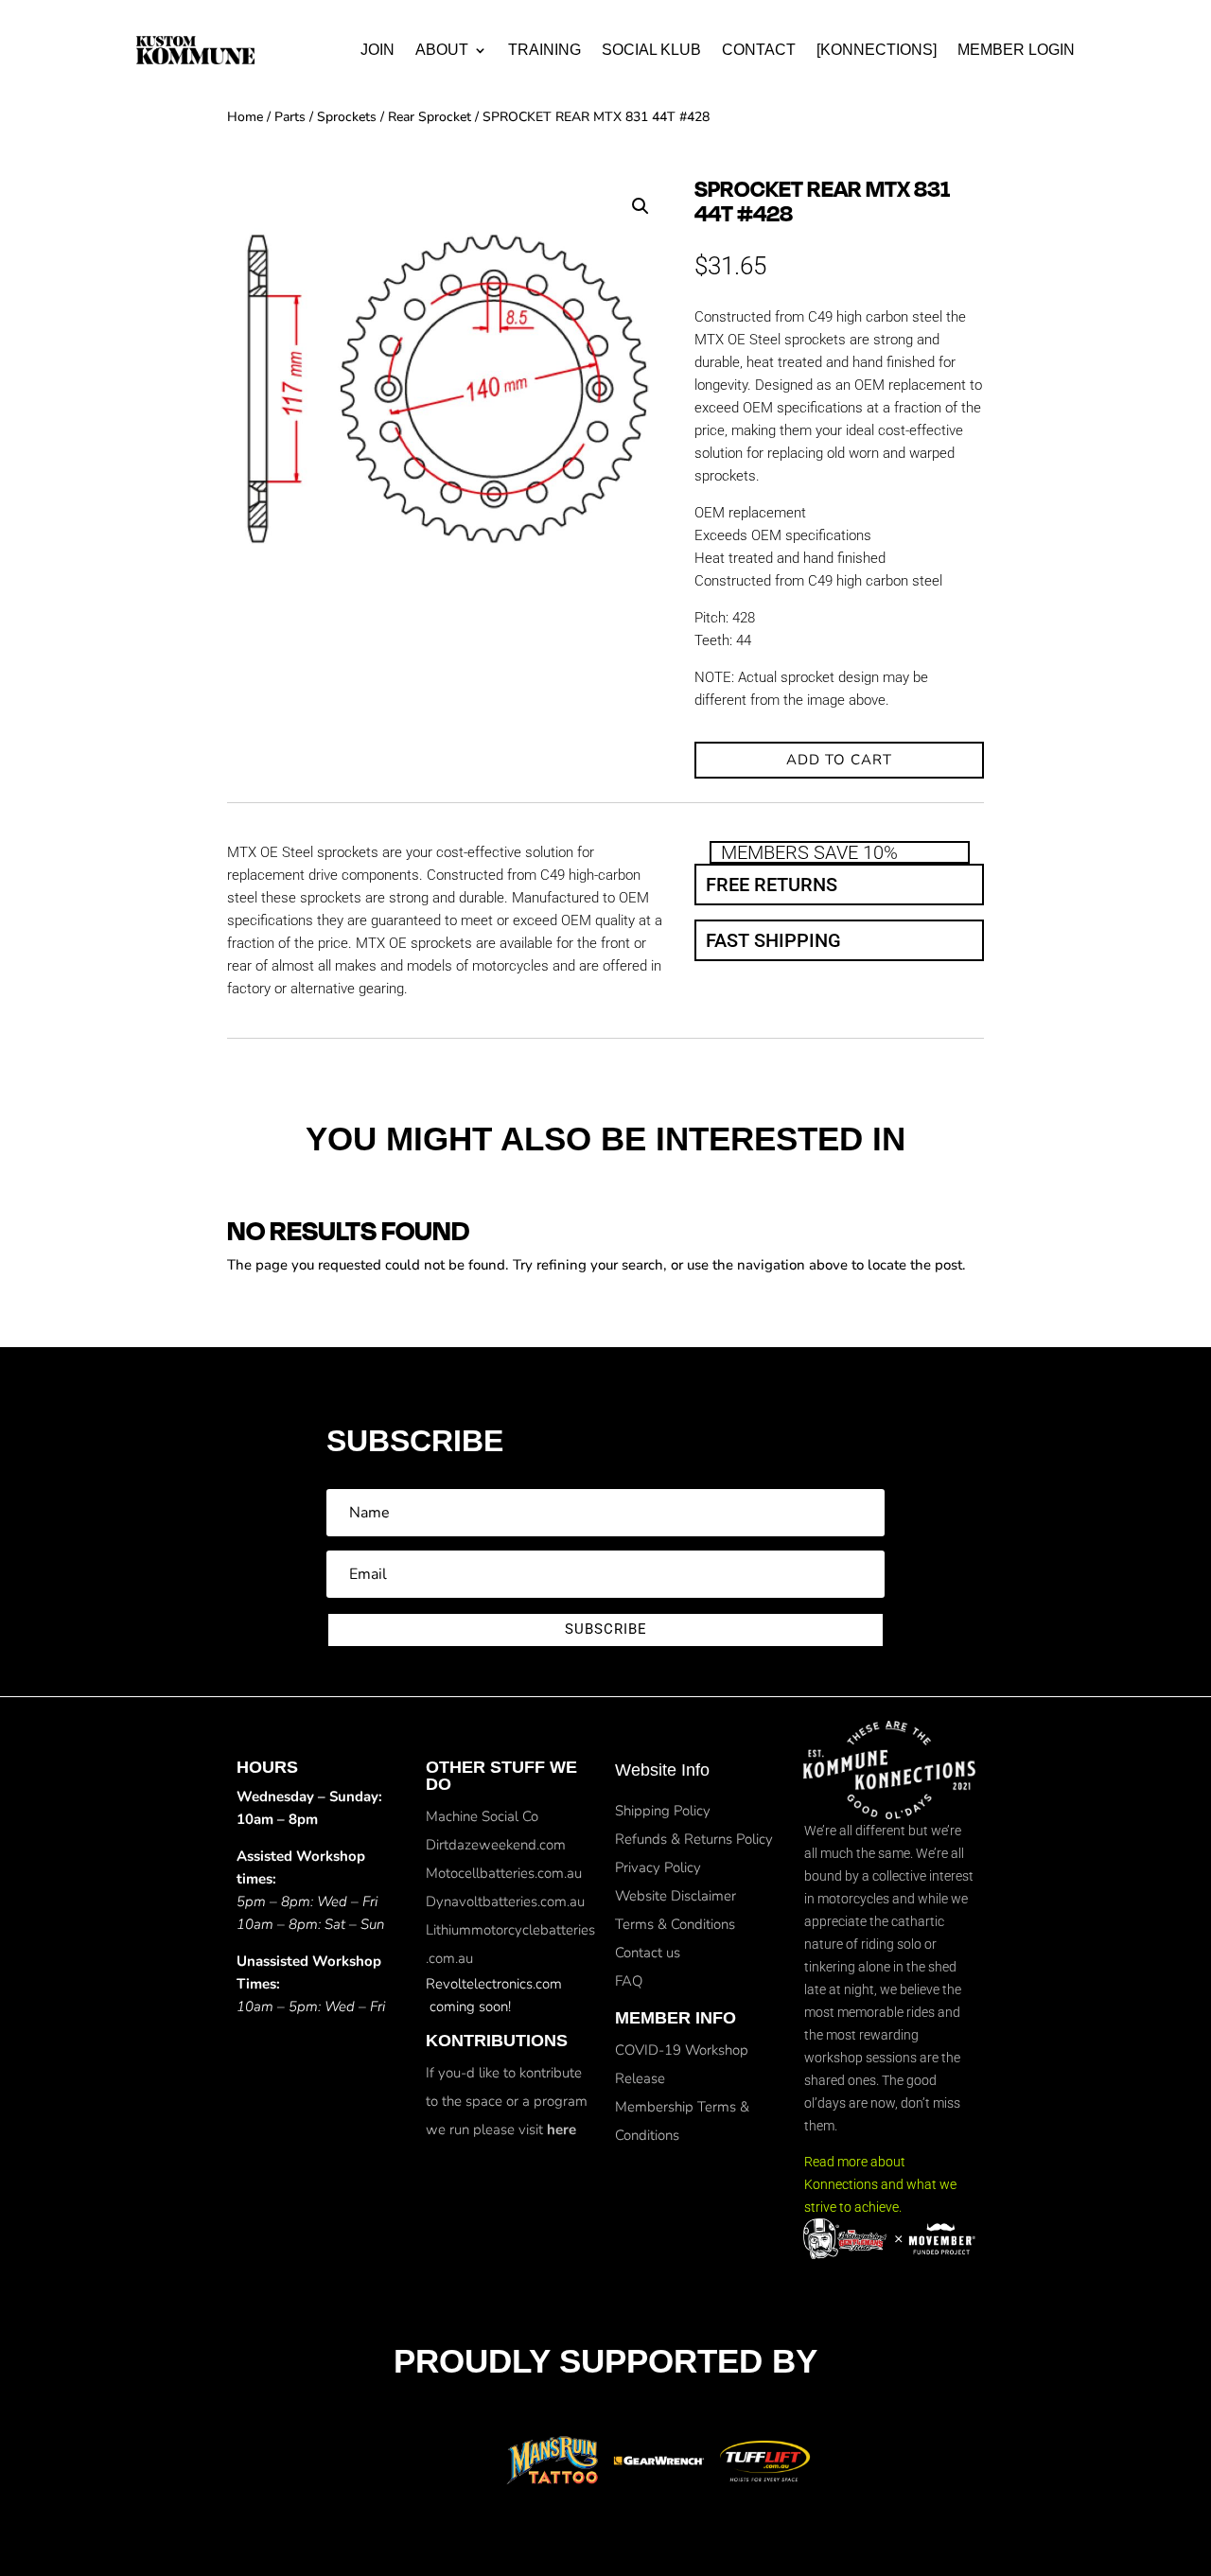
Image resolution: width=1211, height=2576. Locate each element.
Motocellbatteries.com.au (504, 1873)
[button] (641, 206)
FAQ (629, 1981)
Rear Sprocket (430, 117)
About (442, 50)
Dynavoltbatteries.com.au (505, 1901)
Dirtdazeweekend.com (496, 1845)
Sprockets (347, 117)
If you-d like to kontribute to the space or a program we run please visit (507, 2101)
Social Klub (651, 50)
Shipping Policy (663, 1811)
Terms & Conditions (675, 1924)
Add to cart (839, 760)
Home (245, 117)
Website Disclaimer (676, 1896)
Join (377, 50)
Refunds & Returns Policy (694, 1839)
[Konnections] (877, 50)
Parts (290, 117)
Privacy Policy (658, 1867)
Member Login (1016, 50)
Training (544, 50)
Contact (759, 50)
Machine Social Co (482, 1816)
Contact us (648, 1953)
